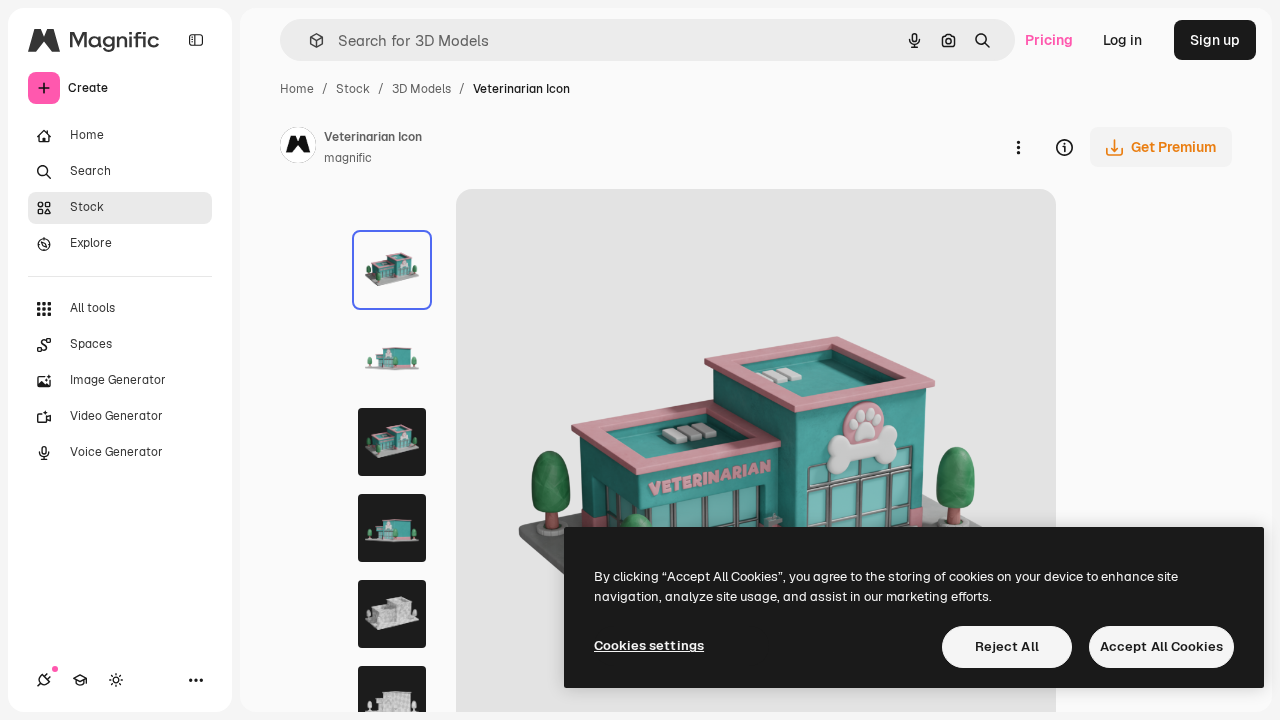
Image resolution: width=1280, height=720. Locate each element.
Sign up (1215, 40)
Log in (1122, 40)
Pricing (1049, 40)
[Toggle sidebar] (196, 40)
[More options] (1018, 147)
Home (297, 89)
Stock (353, 89)
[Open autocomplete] (308, 40)
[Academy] (80, 680)
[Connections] (44, 680)
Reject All (1007, 646)
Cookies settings (649, 645)
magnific (348, 158)
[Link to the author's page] (298, 148)
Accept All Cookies (1161, 646)
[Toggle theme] (116, 680)
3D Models (421, 89)
